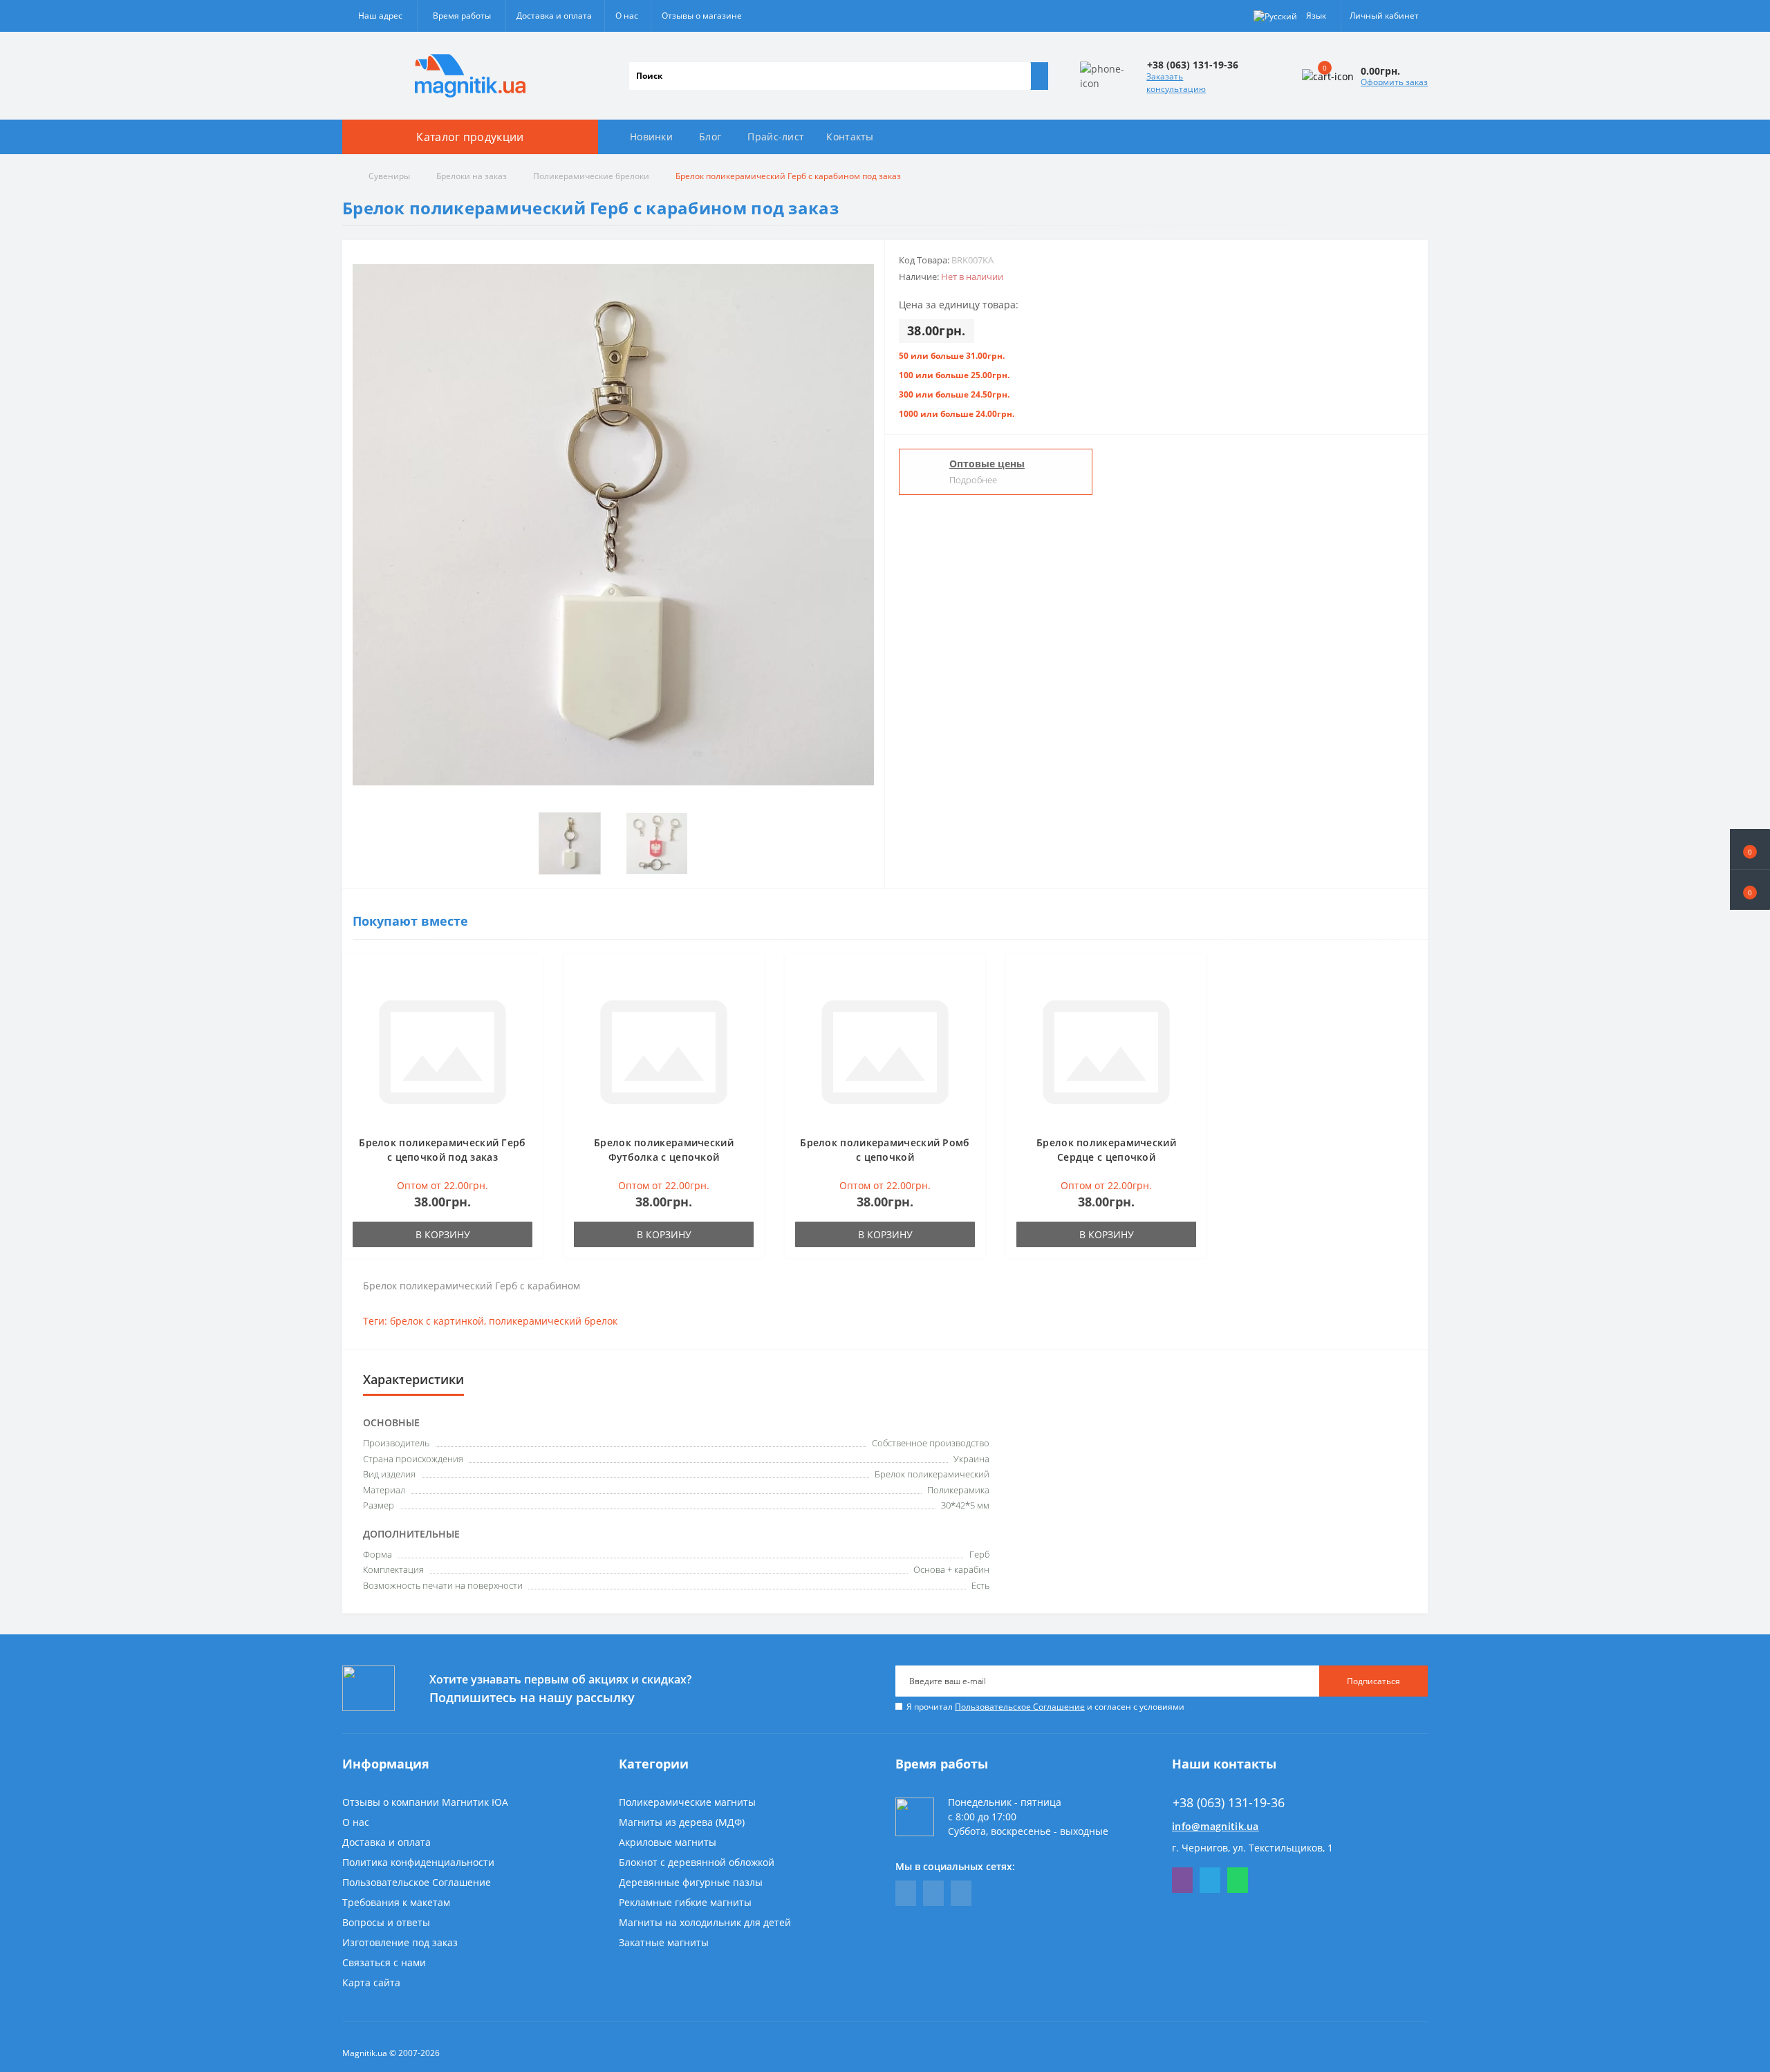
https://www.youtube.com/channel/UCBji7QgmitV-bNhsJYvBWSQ (933, 1893)
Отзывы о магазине (702, 16)
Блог (710, 137)
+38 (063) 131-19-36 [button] (1229, 1803)
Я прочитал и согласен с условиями (1045, 1707)
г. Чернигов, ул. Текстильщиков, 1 (1252, 1848)
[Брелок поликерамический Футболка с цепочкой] (664, 1051)
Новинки (651, 137)
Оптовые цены (987, 464)
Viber (1182, 1880)
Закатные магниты (664, 1942)
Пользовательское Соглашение (1020, 1707)
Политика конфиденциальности (418, 1862)
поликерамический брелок (553, 1321)
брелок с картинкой (437, 1321)
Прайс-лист (776, 137)
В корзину (443, 1234)
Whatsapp (1238, 1880)
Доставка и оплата (554, 16)
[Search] (1039, 76)
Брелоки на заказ (472, 176)
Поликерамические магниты (687, 1802)
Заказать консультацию (1176, 83)
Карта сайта (371, 1982)
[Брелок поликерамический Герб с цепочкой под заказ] (442, 1051)
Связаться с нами (384, 1962)
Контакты (850, 137)
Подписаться (1373, 1681)
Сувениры (389, 176)
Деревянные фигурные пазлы (691, 1882)
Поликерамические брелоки (591, 176)
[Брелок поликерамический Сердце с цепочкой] (1106, 1051)
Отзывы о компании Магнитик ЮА (425, 1802)
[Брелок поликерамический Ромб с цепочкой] (885, 1051)
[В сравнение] (528, 995)
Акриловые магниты (668, 1842)
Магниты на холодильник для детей (705, 1922)
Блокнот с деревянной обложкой (697, 1862)
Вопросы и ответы (386, 1922)
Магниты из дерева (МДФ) (682, 1822)
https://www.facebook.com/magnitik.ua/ (906, 1893)
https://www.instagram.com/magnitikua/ (961, 1893)
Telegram (1210, 1880)
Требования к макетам (396, 1902)
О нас (627, 16)
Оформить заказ (1394, 82)
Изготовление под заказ (400, 1942)
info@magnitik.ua (1215, 1826)
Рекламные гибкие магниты (685, 1902)
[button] (1750, 890)
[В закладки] (528, 975)
